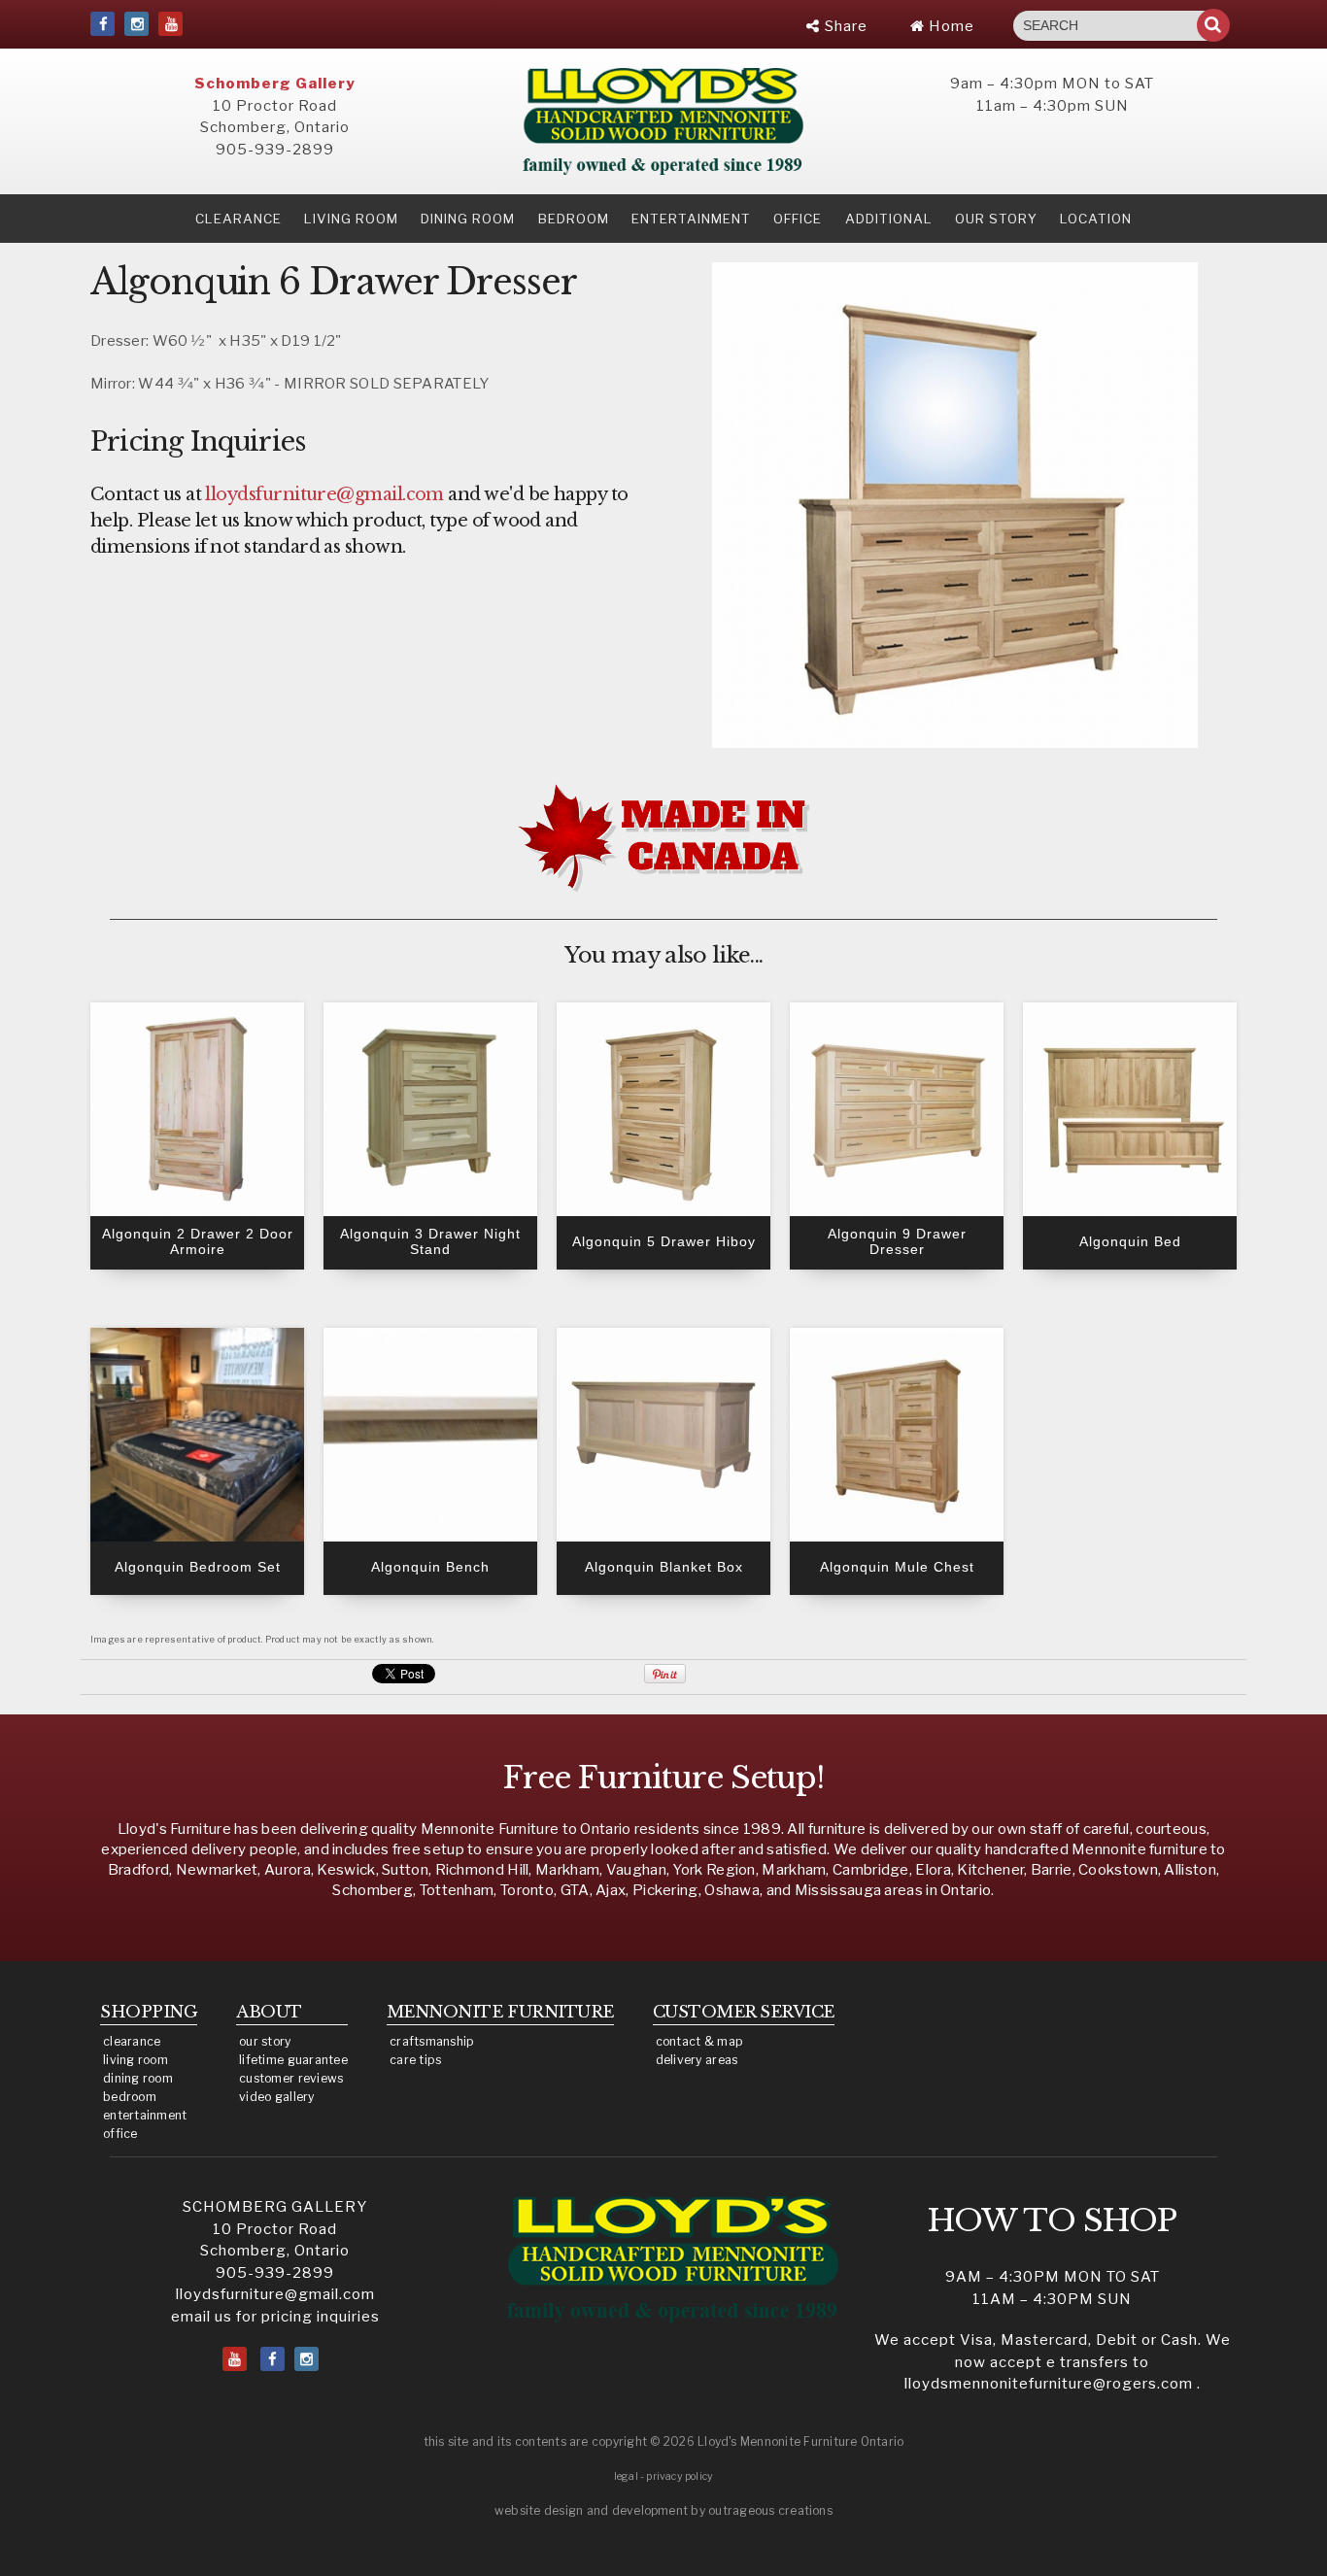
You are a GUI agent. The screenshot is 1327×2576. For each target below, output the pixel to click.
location (1096, 219)
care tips (415, 2060)
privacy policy (680, 2476)
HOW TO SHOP (1053, 2220)
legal (626, 2476)
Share (844, 26)
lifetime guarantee (293, 2060)
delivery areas (697, 2060)
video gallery (277, 2097)
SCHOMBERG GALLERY (275, 2207)
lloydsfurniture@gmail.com (275, 2294)
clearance (238, 219)
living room (136, 2060)
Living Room (351, 219)
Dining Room (468, 219)
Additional (889, 219)
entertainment (145, 2115)
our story (996, 219)
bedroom (130, 2097)
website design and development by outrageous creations (663, 2510)
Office (798, 219)
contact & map (700, 2041)
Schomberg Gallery (275, 84)
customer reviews (291, 2078)
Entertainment (691, 219)
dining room (138, 2078)
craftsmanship (432, 2041)
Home (950, 26)
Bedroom (574, 219)
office (120, 2134)
